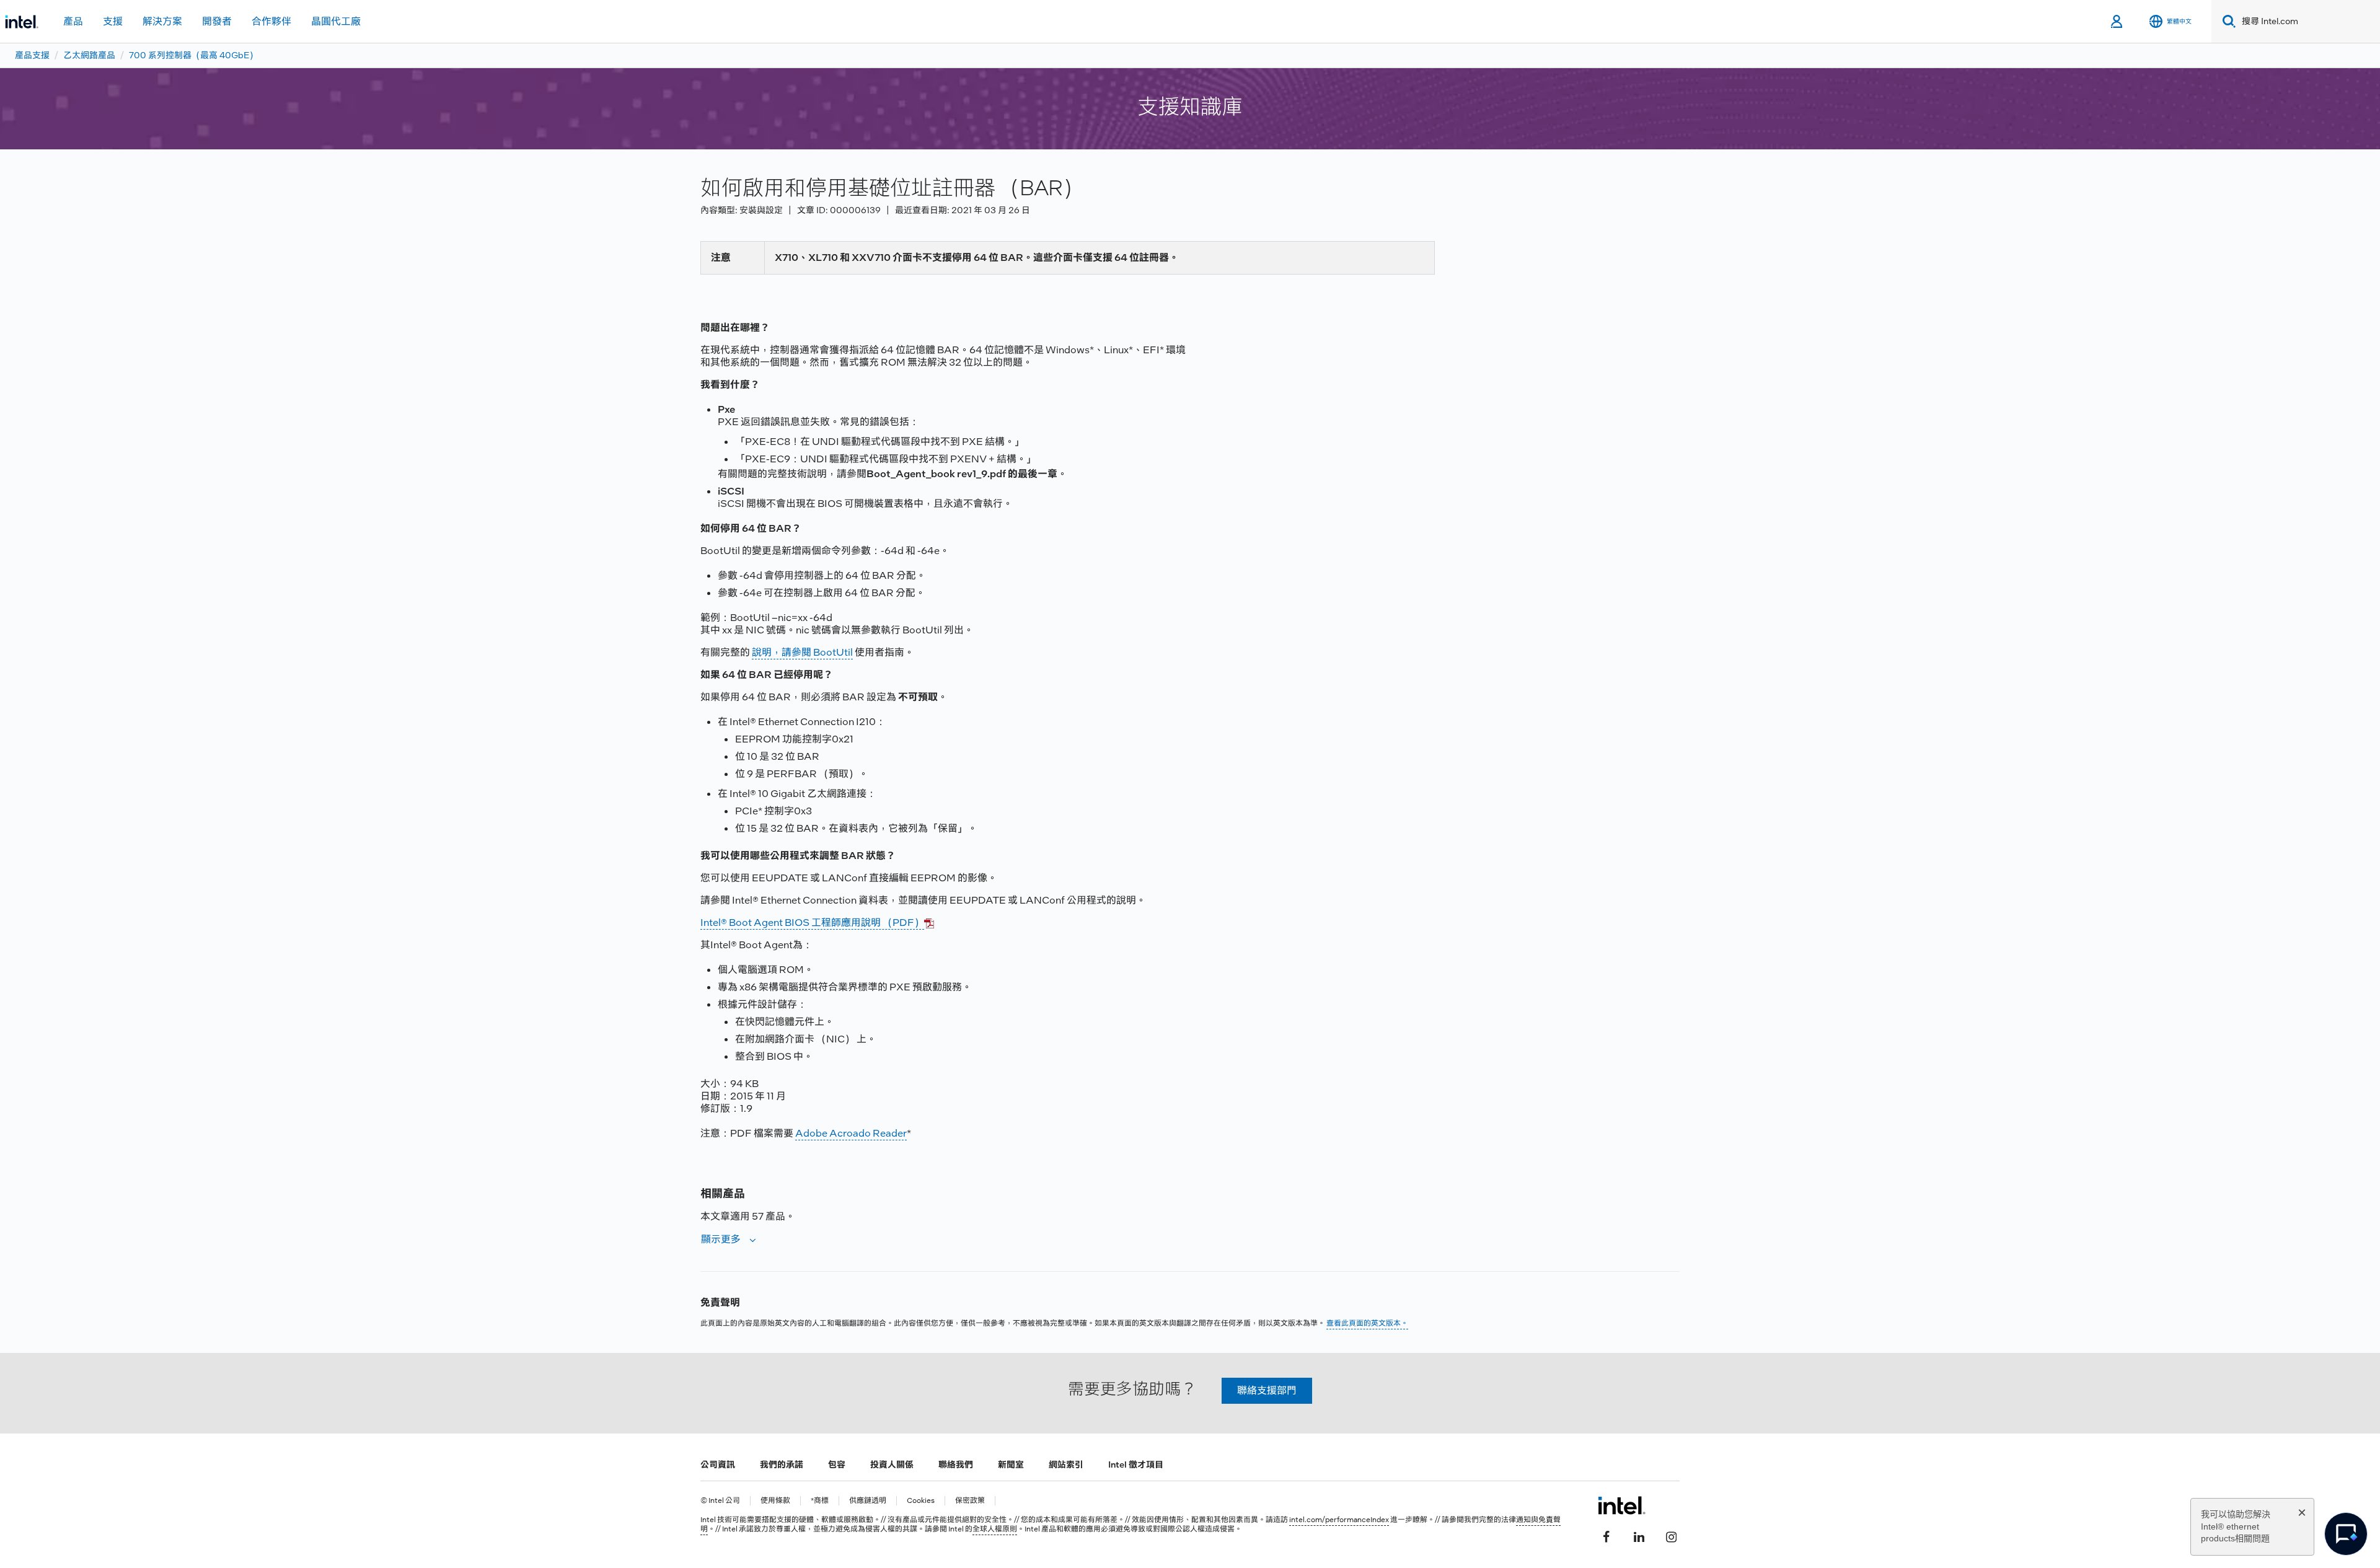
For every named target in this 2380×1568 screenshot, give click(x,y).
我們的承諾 (782, 1464)
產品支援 (32, 55)
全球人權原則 (995, 1529)
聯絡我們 (956, 1464)
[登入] (2118, 22)
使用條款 (775, 1501)
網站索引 (1066, 1464)
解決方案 (162, 21)
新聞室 (1011, 1464)
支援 (113, 21)
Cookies (921, 1501)
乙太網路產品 (89, 55)
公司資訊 (718, 1464)
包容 (837, 1464)
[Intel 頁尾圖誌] (1622, 1505)
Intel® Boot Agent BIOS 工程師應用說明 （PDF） (812, 923)
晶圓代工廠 (336, 21)
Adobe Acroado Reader (851, 1133)
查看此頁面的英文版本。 (1367, 1323)
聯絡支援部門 (1267, 1390)
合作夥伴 (271, 21)
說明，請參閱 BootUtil (802, 652)
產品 (73, 21)
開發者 (217, 21)
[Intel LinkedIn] (1639, 1535)
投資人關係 (892, 1464)
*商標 (820, 1501)
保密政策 (970, 1501)
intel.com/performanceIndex (1339, 1520)
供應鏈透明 (868, 1501)
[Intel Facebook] (1606, 1535)
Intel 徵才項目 (1136, 1464)
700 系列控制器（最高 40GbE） (193, 55)
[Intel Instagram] (1671, 1535)
